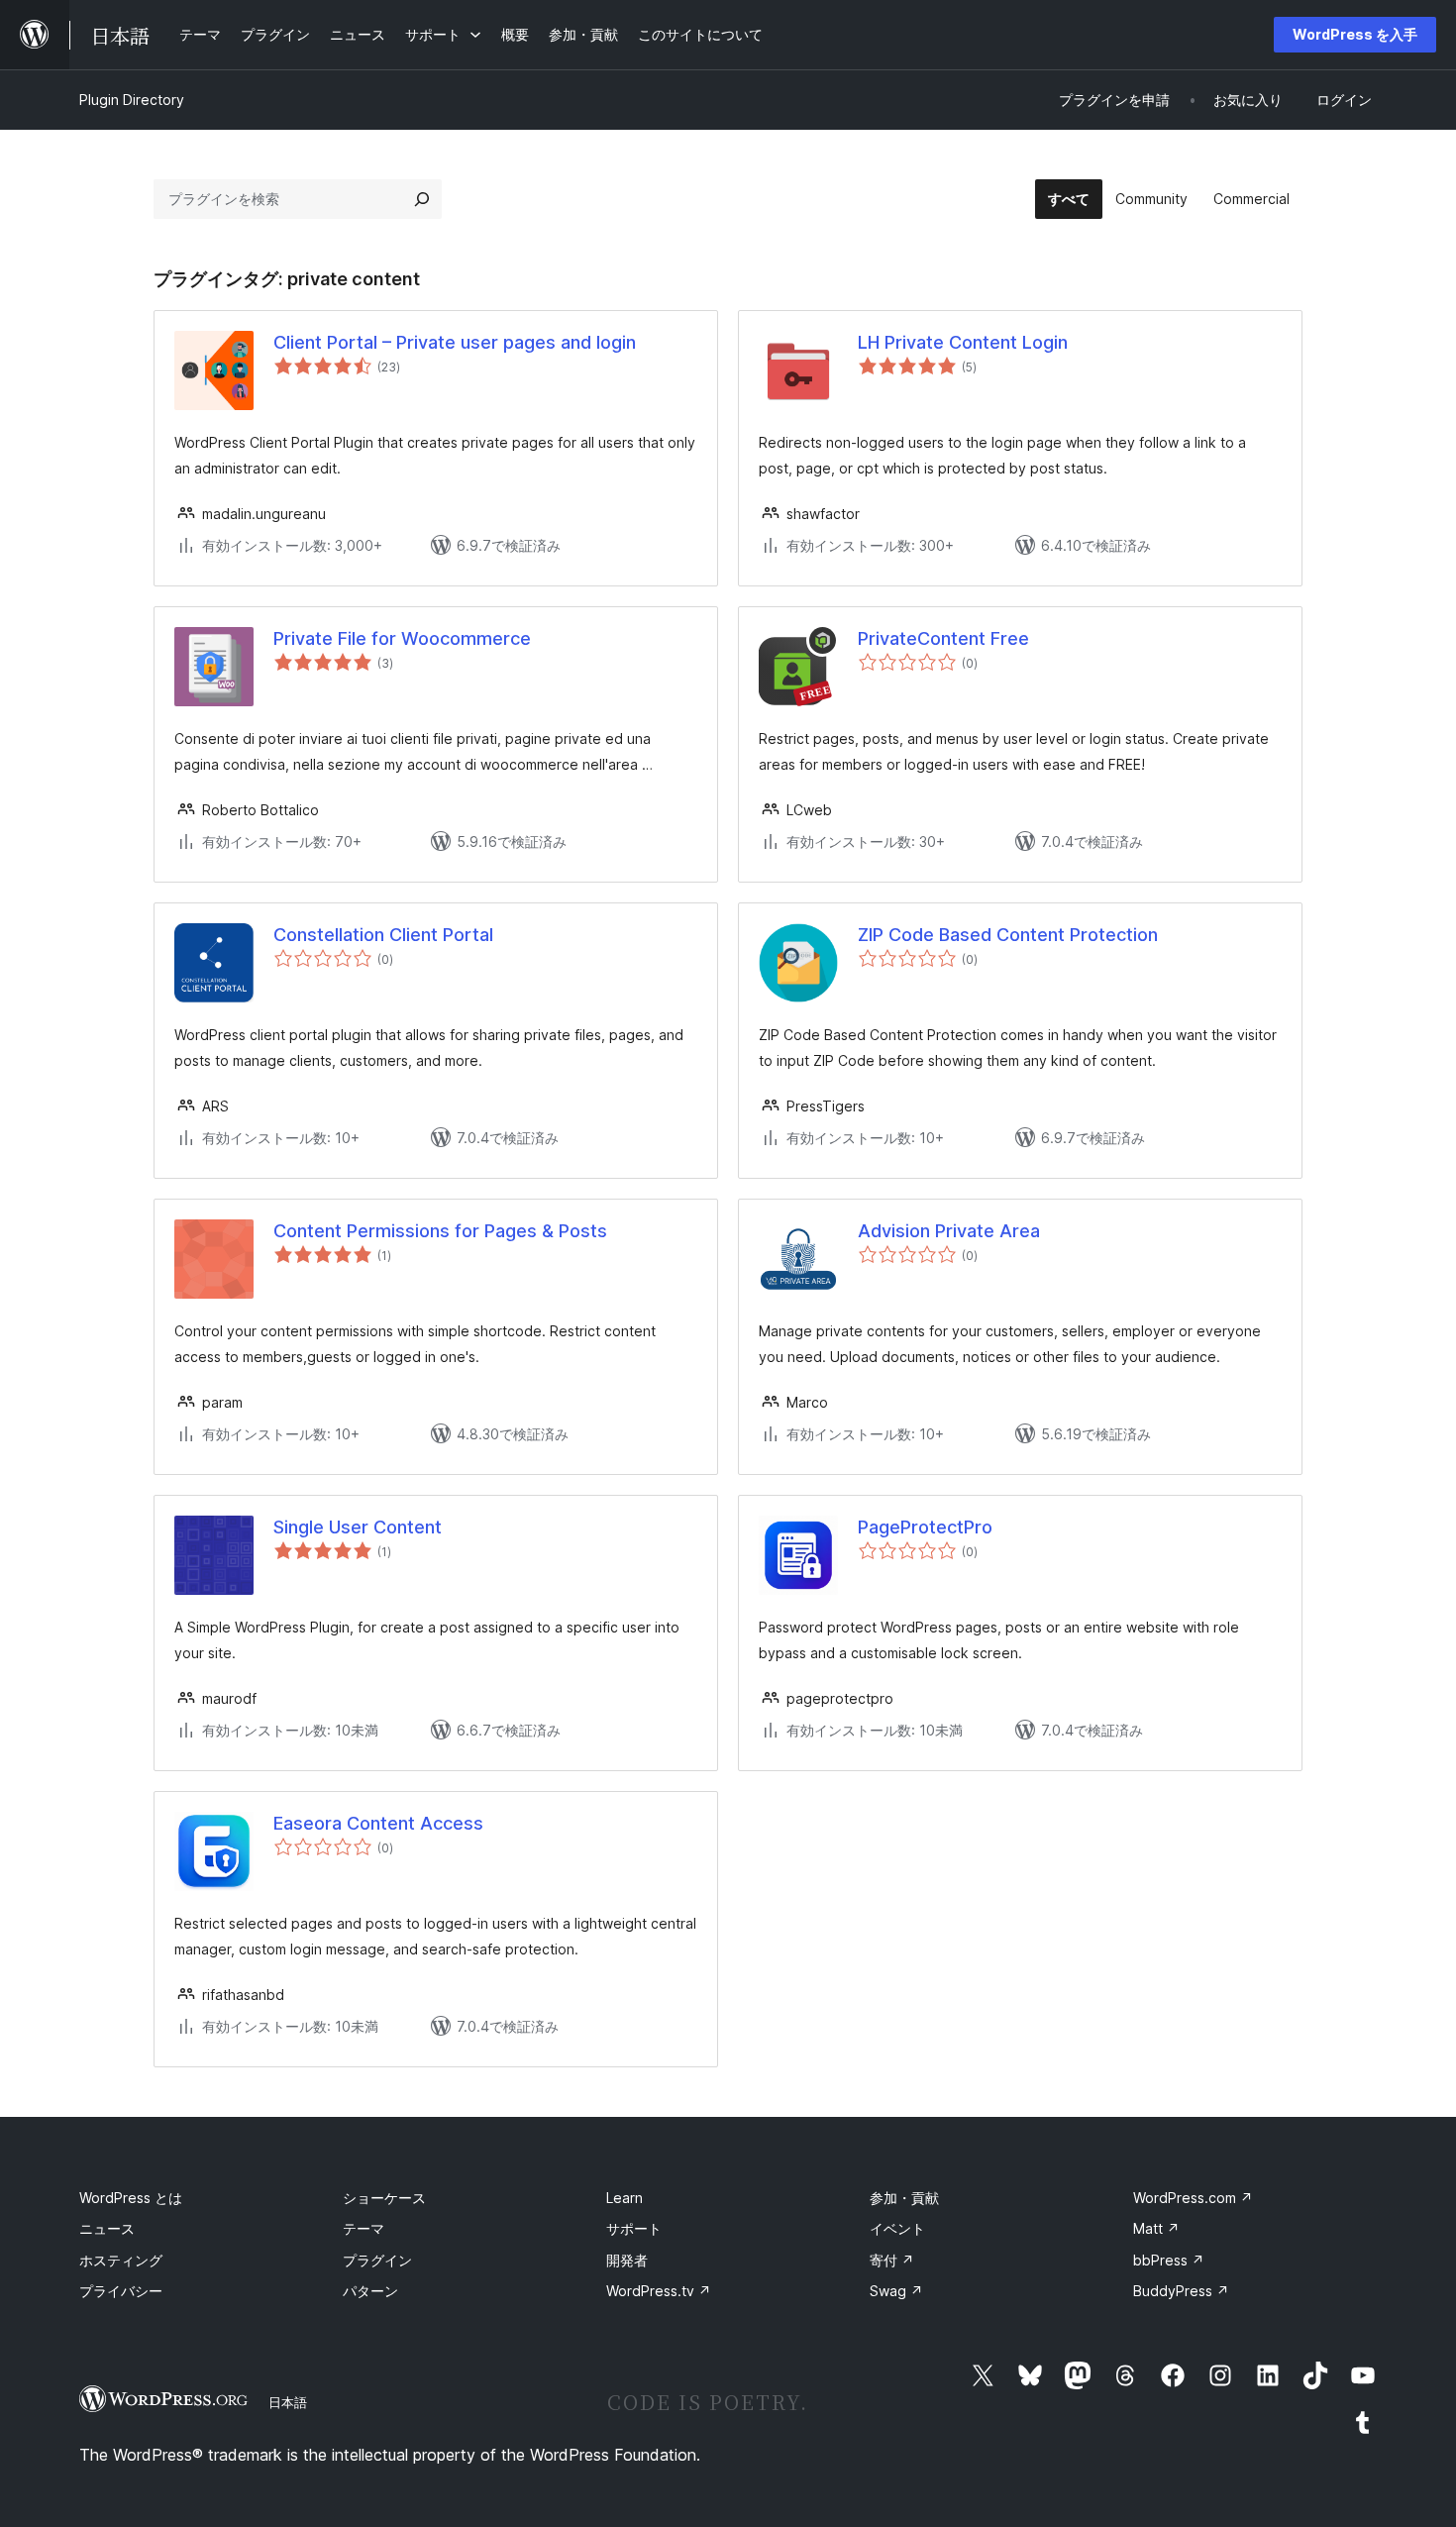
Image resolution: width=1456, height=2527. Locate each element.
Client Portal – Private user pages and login (455, 342)
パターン (370, 2291)
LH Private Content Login (963, 342)
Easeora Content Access (378, 1823)
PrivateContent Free (943, 638)
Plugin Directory (132, 100)
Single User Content (358, 1527)
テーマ (364, 2228)
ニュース (107, 2228)
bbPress (1169, 2260)
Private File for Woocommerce (402, 638)
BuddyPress (1181, 2291)
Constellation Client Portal (383, 935)
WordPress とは (131, 2198)
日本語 (288, 2402)
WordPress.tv (659, 2291)
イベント (897, 2228)
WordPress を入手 (1355, 34)
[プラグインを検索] (422, 199)
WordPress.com (1193, 2198)
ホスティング (121, 2260)
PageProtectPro (925, 1527)
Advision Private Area (949, 1231)
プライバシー (121, 2291)
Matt (1156, 2228)
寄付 (892, 2260)
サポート (634, 2228)
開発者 (627, 2260)
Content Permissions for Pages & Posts (440, 1231)
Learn (624, 2198)
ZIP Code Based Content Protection (1008, 935)
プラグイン (377, 2260)
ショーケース (384, 2198)
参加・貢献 (904, 2198)
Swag (896, 2291)
